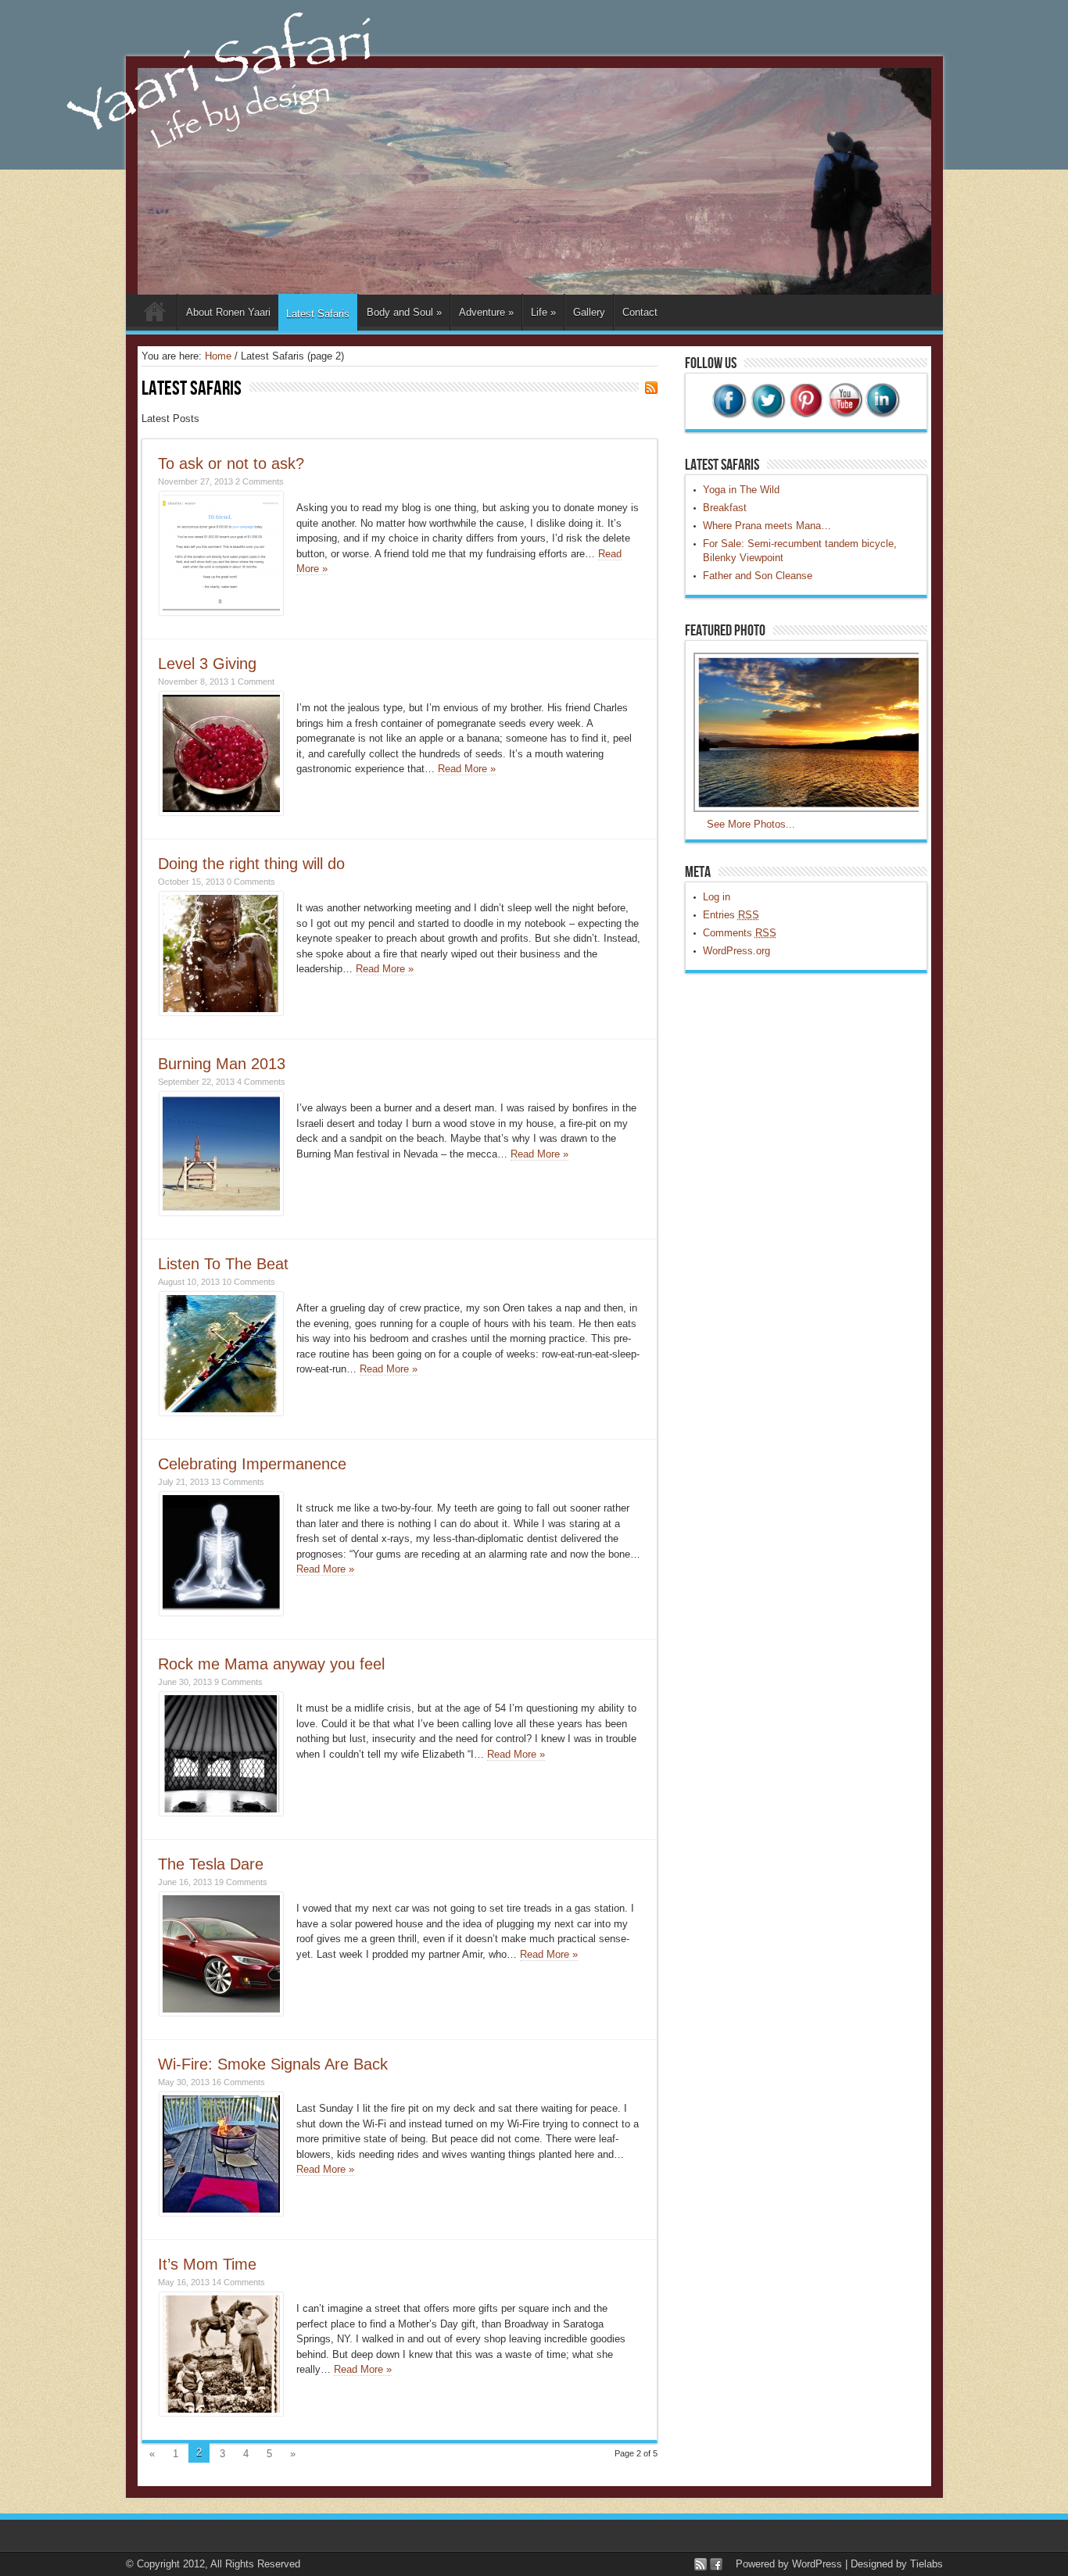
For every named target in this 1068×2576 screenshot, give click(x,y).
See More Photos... (751, 824)
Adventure (486, 312)
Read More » (467, 769)
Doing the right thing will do (251, 864)
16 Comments (238, 2082)
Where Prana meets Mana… (767, 526)
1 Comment (253, 682)
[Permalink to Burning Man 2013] (221, 1212)
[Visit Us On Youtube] (844, 415)
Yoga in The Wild (741, 490)
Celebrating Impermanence (252, 1464)
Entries (731, 915)
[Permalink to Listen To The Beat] (221, 1412)
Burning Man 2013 (222, 1064)
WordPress (817, 2564)
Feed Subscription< (651, 388)
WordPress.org (736, 951)
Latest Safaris (318, 314)
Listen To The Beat (223, 1264)
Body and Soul (404, 312)
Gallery (589, 312)
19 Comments (241, 1882)
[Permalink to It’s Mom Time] (221, 2412)
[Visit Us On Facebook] (729, 415)
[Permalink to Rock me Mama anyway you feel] (221, 1812)
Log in (717, 897)
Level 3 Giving (207, 664)
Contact (640, 312)
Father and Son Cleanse (758, 576)
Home (155, 314)
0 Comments (251, 882)
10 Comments (249, 1282)
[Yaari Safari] (534, 291)
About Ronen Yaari (228, 312)
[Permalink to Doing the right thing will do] (221, 1012)
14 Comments (238, 2282)
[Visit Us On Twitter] (767, 415)
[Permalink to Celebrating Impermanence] (221, 1612)
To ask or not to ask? (231, 463)
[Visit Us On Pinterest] (806, 415)
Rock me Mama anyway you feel (271, 1664)
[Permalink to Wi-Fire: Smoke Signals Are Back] (221, 2212)
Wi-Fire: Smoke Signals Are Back (273, 2064)
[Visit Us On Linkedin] (882, 415)
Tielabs (926, 2564)
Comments (740, 933)
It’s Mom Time (207, 2264)
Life (543, 312)
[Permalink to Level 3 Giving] (221, 812)
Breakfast (725, 508)
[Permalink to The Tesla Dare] (221, 2012)
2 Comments (260, 481)
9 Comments (238, 1682)
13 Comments (238, 1482)
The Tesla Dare (211, 1864)
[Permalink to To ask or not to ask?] (221, 612)
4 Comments (261, 1082)
